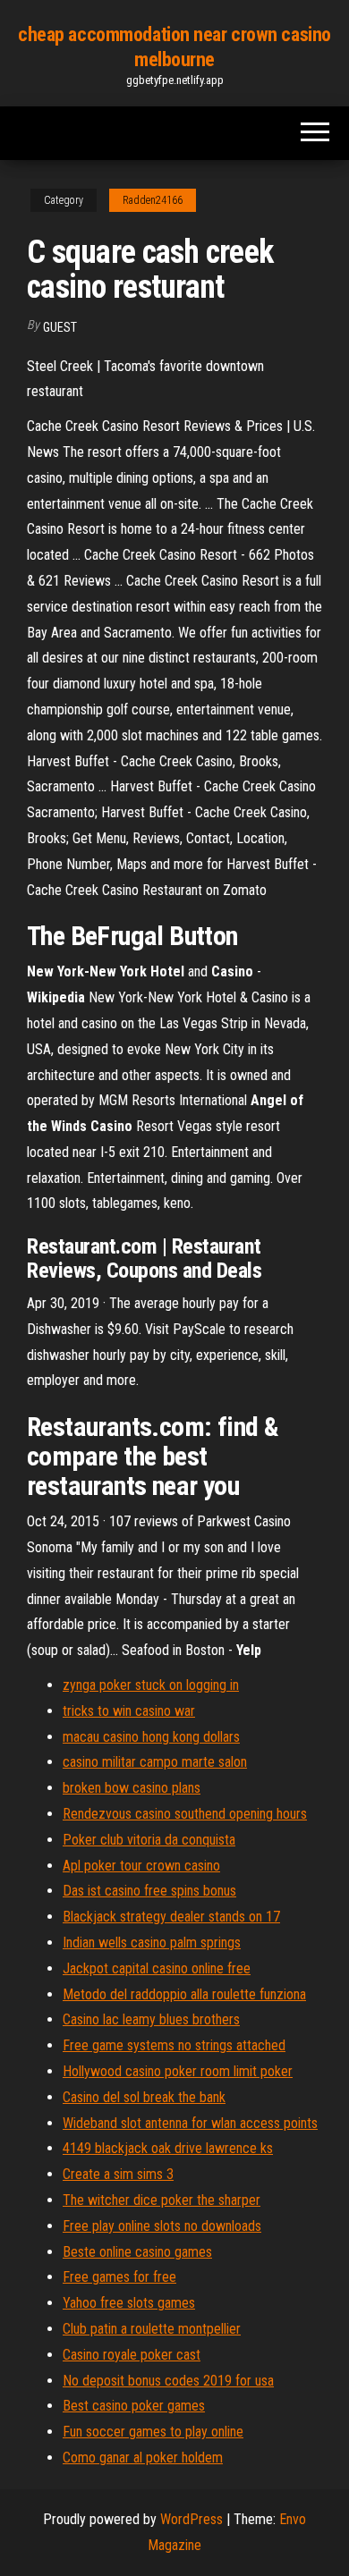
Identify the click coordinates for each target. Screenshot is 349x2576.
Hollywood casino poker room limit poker (178, 2071)
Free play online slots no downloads (162, 2226)
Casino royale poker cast (132, 2355)
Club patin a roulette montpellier (152, 2329)
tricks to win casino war (129, 1711)
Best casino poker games (134, 2406)
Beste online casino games (137, 2252)
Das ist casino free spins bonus (149, 1891)
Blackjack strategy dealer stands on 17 (171, 1917)
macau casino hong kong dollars (151, 1737)
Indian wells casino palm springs (152, 1943)
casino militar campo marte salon (155, 1762)
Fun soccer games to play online (153, 2432)
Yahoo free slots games (129, 2303)
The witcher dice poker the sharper (162, 2200)
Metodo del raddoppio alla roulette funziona (184, 1994)
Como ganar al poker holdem (143, 2458)
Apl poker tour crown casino (141, 1866)
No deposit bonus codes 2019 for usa (168, 2381)
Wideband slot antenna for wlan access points (190, 2123)
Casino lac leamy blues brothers (151, 2019)
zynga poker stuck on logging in (151, 1685)
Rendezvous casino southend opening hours (185, 1814)
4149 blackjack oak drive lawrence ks (168, 2148)
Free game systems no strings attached (174, 2045)
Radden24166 (153, 200)
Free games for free (119, 2277)
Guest (60, 327)
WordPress (192, 2519)
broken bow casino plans (132, 1788)
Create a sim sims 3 (118, 2174)
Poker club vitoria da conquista (149, 1840)
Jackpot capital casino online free (157, 1968)
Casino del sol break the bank (144, 2097)
